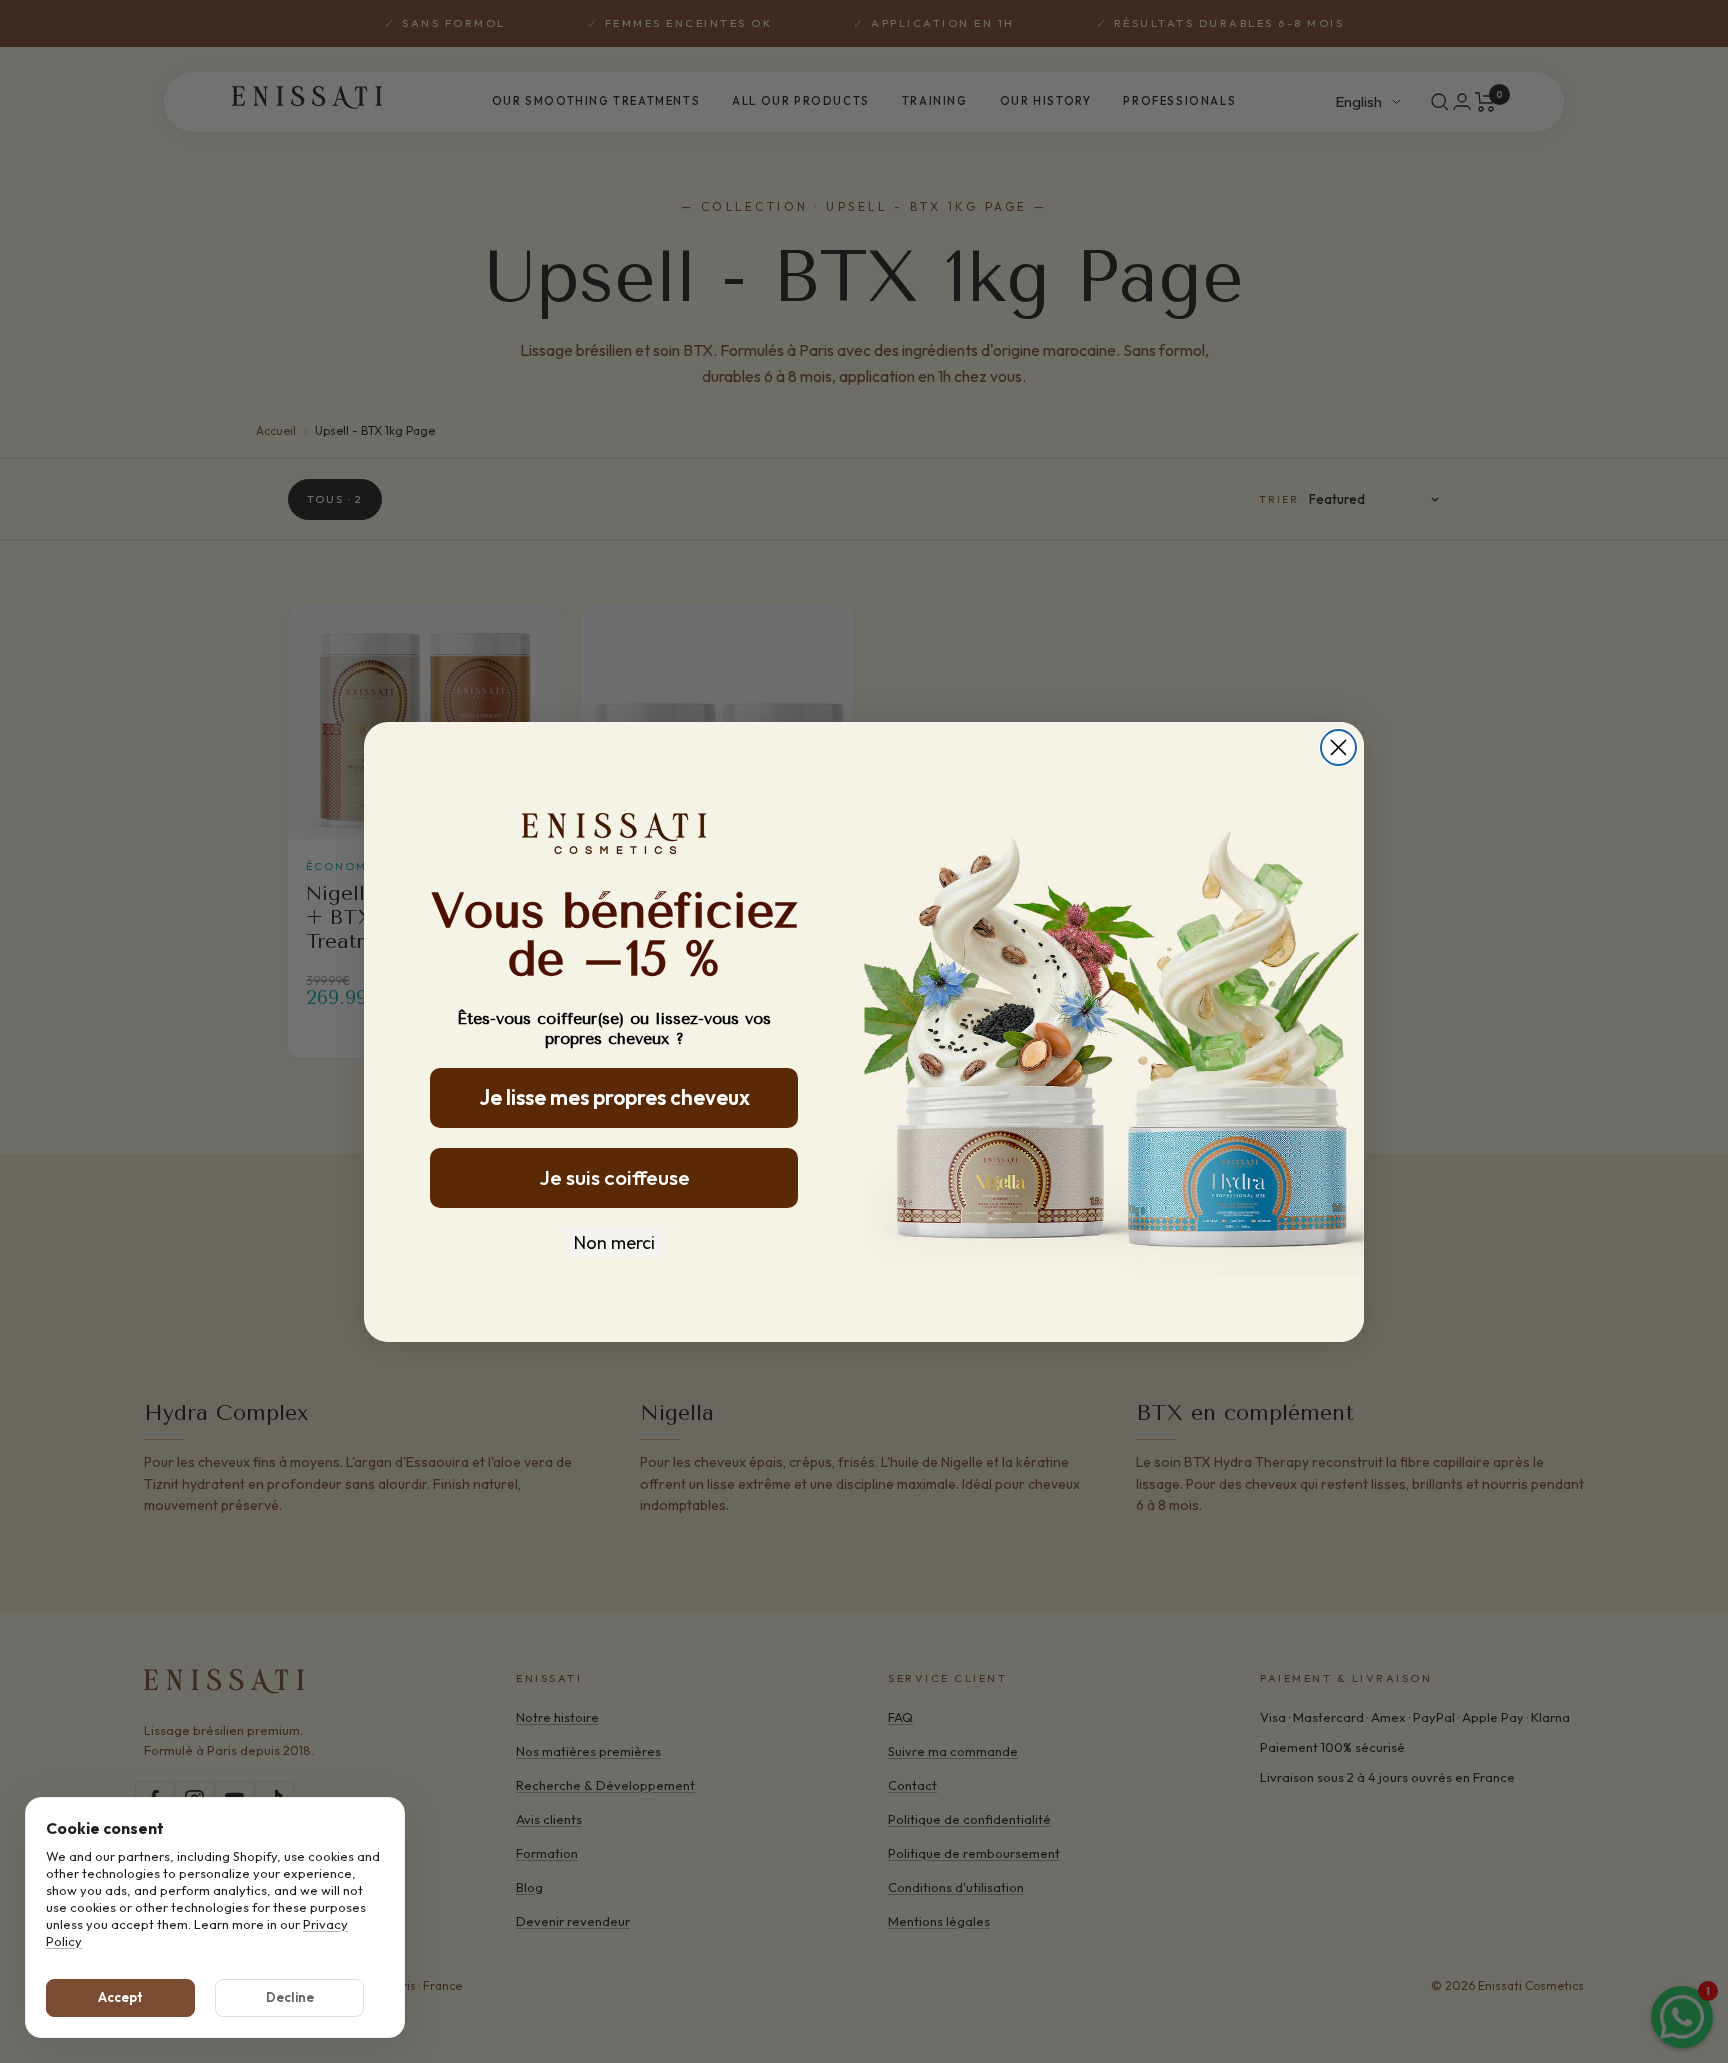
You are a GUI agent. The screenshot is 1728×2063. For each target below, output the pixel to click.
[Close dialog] (1338, 747)
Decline (290, 1997)
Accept (120, 1997)
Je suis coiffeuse (614, 1177)
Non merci (614, 1242)
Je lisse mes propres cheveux (614, 1097)
